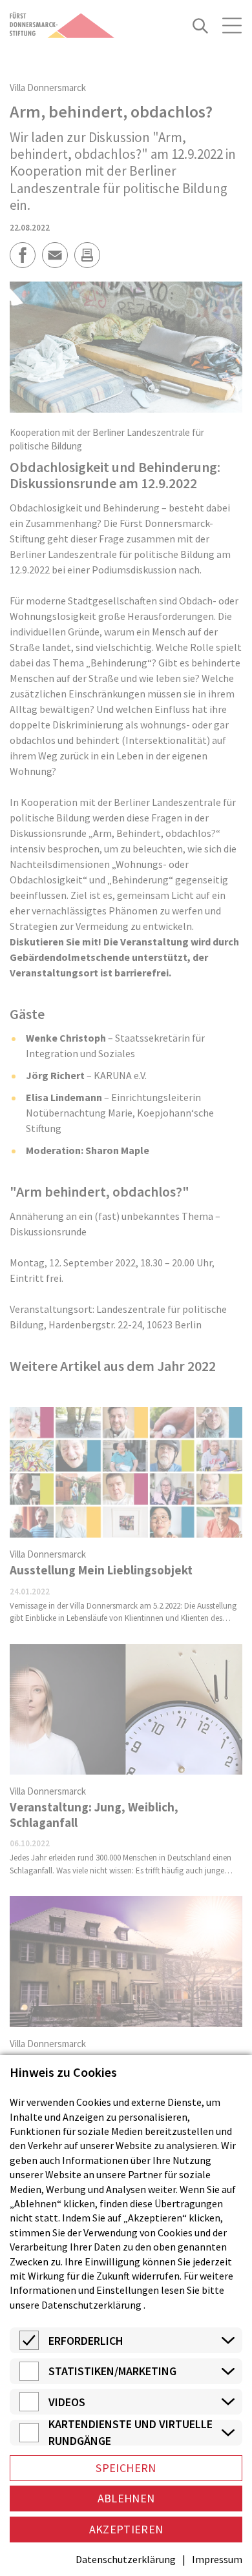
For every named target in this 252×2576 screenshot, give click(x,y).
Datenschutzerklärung (91, 2305)
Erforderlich (86, 2341)
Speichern (126, 2468)
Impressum (217, 2559)
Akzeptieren (126, 2529)
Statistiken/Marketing (112, 2371)
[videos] (29, 2407)
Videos (67, 2402)
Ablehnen (126, 2498)
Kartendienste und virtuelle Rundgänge (131, 2433)
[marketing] (29, 2377)
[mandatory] (29, 2346)
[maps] (29, 2438)
